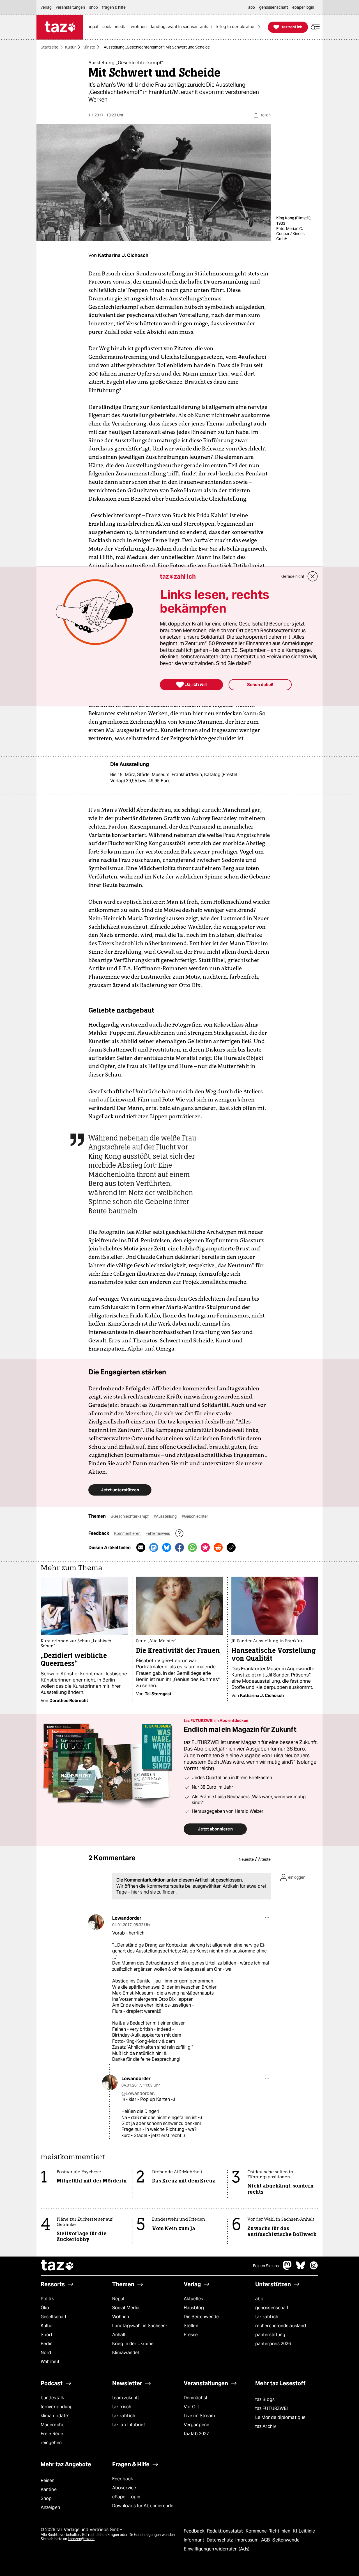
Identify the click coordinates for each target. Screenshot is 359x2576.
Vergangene (196, 2425)
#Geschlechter (195, 1516)
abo (259, 2299)
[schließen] (313, 576)
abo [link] (252, 7)
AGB (266, 2540)
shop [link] (94, 7)
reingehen (51, 2443)
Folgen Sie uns (266, 2266)
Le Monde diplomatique (280, 2417)
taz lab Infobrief (129, 2425)
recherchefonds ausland (281, 2326)
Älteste (264, 1859)
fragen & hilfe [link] (114, 7)
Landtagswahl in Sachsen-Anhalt (140, 2330)
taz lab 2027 (196, 2434)
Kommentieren (128, 1533)
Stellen (191, 2326)
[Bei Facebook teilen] (179, 1547)
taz (57, 2266)
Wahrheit (50, 2362)
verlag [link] (46, 7)
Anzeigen (50, 2507)
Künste (89, 47)
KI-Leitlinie (304, 2531)
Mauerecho (53, 2425)
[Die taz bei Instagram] (314, 2268)
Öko (45, 2308)
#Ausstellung (166, 1516)
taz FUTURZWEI (271, 2408)
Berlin (47, 2344)
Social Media (126, 2308)
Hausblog (194, 2308)
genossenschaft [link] (274, 7)
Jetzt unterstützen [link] (120, 1490)
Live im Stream (199, 2416)
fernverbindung (57, 2407)
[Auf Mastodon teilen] (154, 1547)
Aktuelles (193, 2299)
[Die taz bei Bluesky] (301, 2268)
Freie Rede (52, 2434)
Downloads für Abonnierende (143, 2506)
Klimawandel (126, 2353)
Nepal (118, 2299)
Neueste (246, 1859)
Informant (195, 2540)
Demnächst (196, 2398)
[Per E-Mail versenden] (141, 1547)
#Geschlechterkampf (130, 1516)
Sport (47, 2335)
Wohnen (121, 2317)
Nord (46, 2353)
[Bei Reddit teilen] (218, 1547)
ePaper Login (126, 2497)
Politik (47, 2299)
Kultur (70, 47)
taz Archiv (266, 2426)
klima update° (55, 2416)
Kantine (49, 2489)
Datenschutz (220, 2540)
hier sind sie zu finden (153, 1892)
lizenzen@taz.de (81, 2539)
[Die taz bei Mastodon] (287, 2268)
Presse (191, 2335)
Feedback (123, 2479)
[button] (315, 27)
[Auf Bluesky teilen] (167, 1547)
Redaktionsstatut (226, 2531)
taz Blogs (265, 2399)
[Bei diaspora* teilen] (205, 1547)
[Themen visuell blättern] (259, 27)
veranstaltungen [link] (70, 7)
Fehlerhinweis (158, 1533)
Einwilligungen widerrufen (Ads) (217, 2549)
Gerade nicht (293, 576)
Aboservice (124, 2488)
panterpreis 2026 (273, 2344)
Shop (46, 2498)
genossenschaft (272, 2308)
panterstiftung (270, 2335)
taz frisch (122, 2407)
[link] (94, 27)
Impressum (248, 2540)
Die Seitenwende (201, 2317)
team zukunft (126, 2398)
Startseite (50, 47)
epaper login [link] (303, 7)
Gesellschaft (54, 2317)
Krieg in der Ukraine (133, 2344)
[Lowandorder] (96, 1922)
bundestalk (52, 2398)
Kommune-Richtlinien (269, 2531)
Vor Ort (191, 2407)
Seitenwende (286, 2540)
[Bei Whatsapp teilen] (192, 1547)
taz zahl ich (267, 2317)
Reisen (48, 2480)
